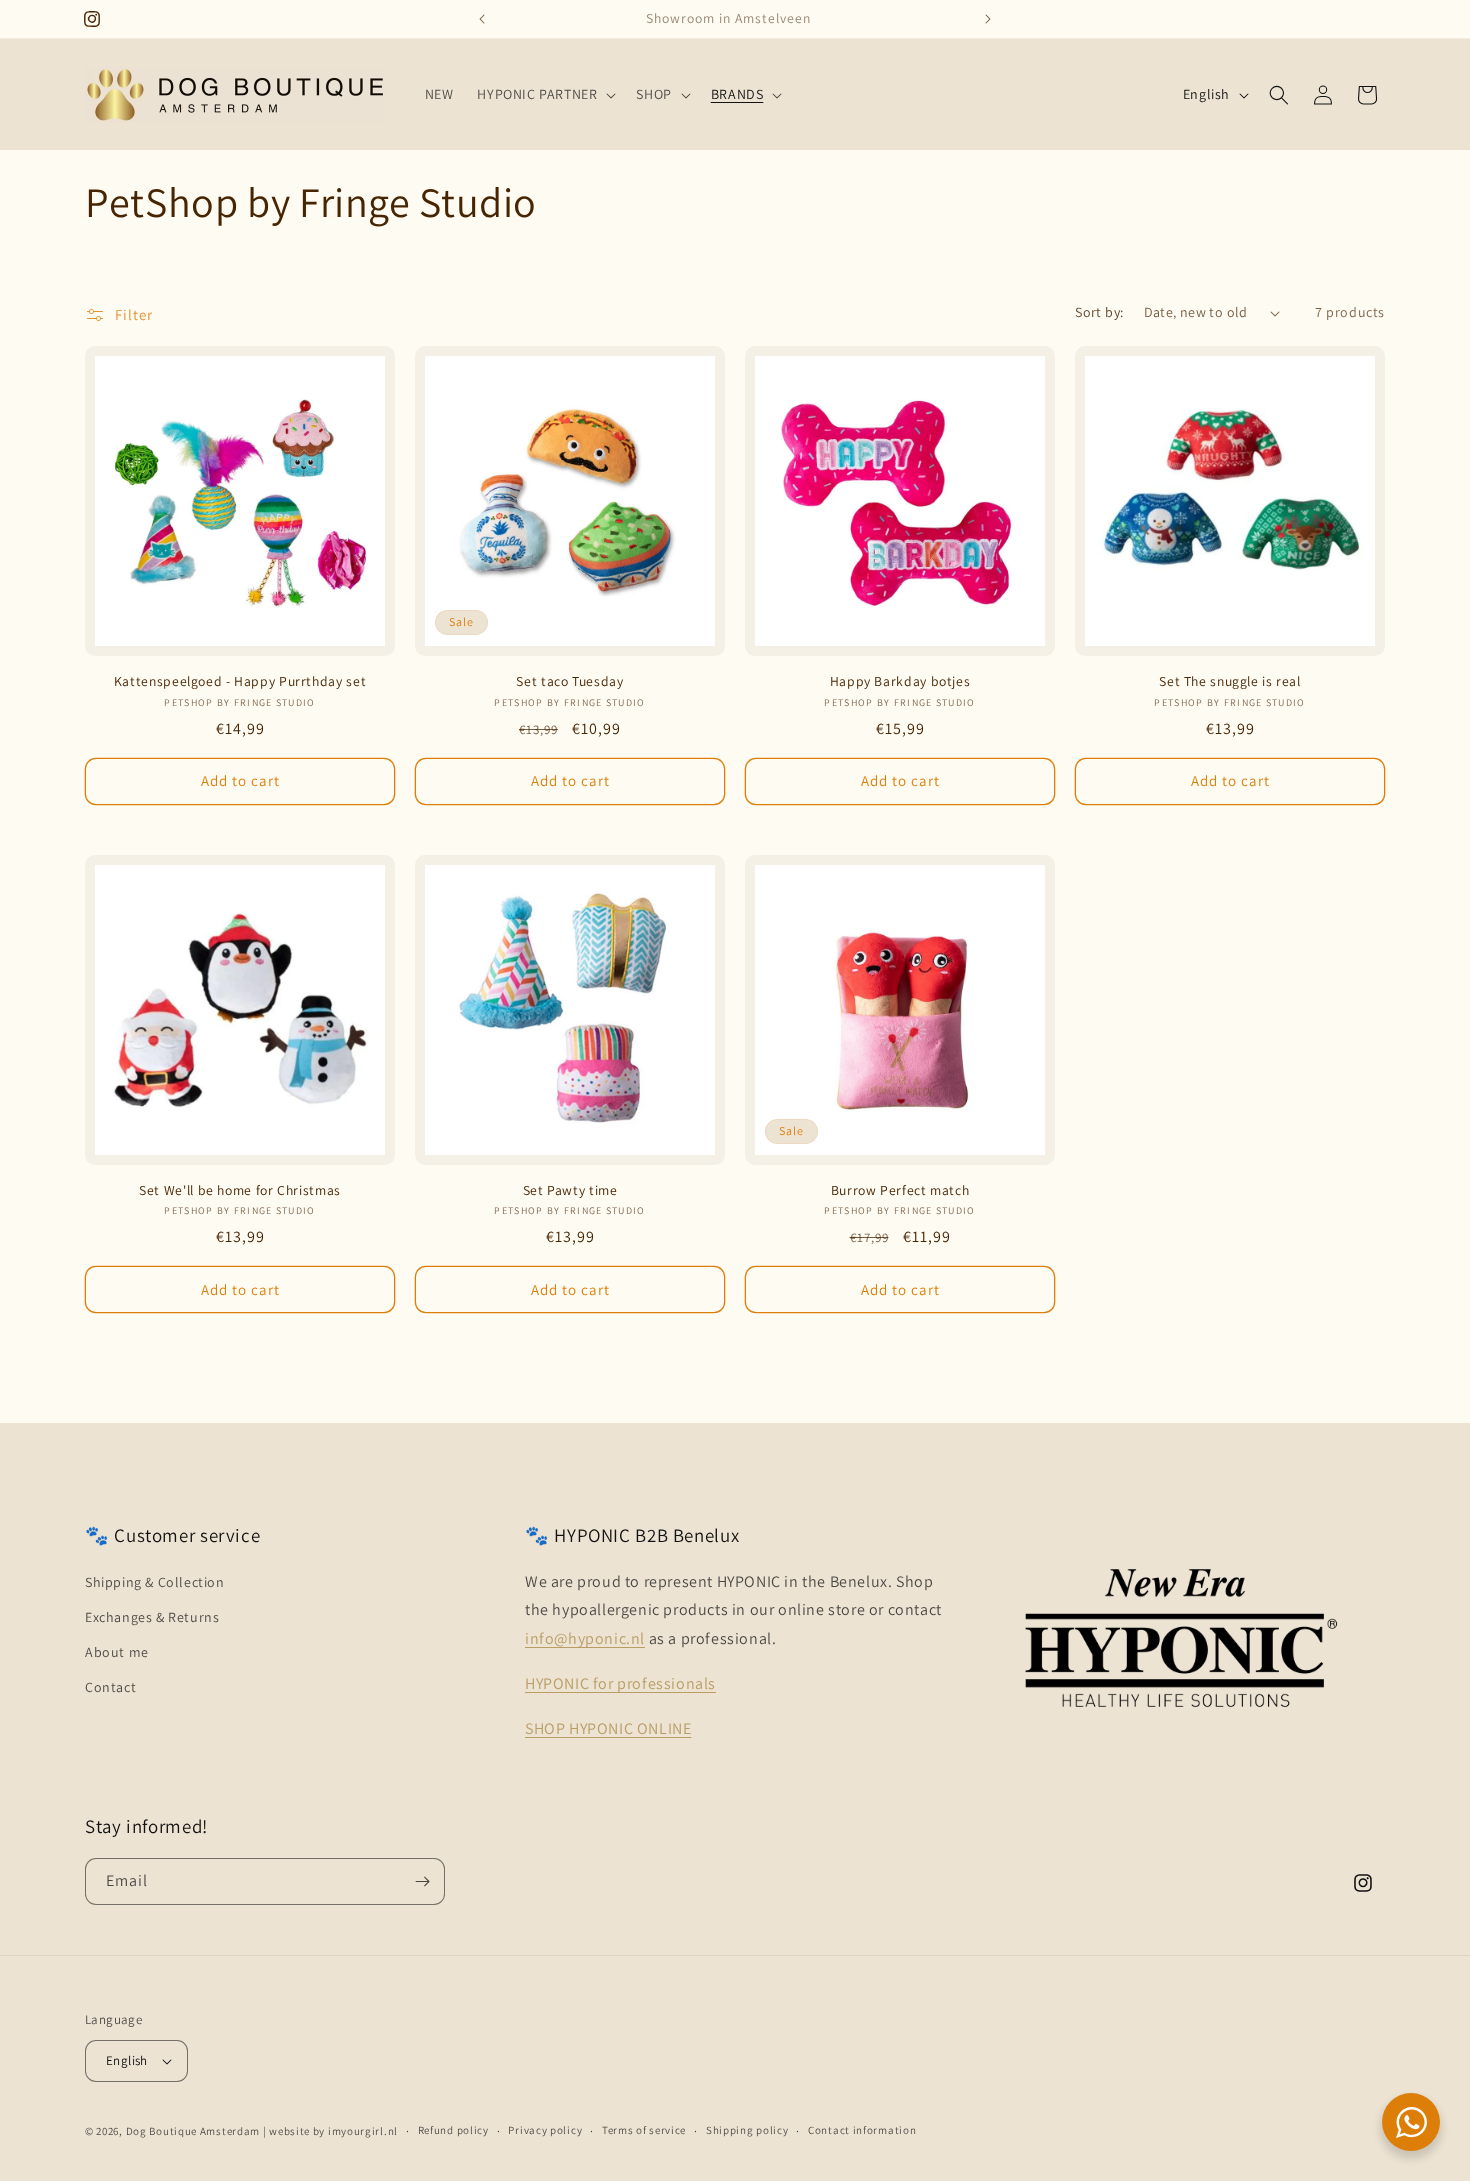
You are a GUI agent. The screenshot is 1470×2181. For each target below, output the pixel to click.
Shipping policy (747, 2130)
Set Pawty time (570, 1190)
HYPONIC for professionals (620, 1683)
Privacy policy (545, 2130)
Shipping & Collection (155, 1582)
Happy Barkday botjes (900, 681)
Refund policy (453, 2130)
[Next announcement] (988, 19)
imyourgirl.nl (363, 2131)
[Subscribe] (422, 1881)
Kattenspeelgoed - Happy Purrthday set (240, 681)
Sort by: (1099, 312)
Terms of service (644, 2130)
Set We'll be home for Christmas (240, 1190)
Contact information (862, 2130)
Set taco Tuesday (569, 681)
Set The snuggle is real (1230, 681)
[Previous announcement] (482, 19)
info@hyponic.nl (585, 1638)
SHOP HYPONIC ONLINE (608, 1728)
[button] (544, 94)
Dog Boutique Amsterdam (193, 2131)
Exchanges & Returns (152, 1617)
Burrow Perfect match (900, 1190)
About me (117, 1652)
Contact (110, 1687)
